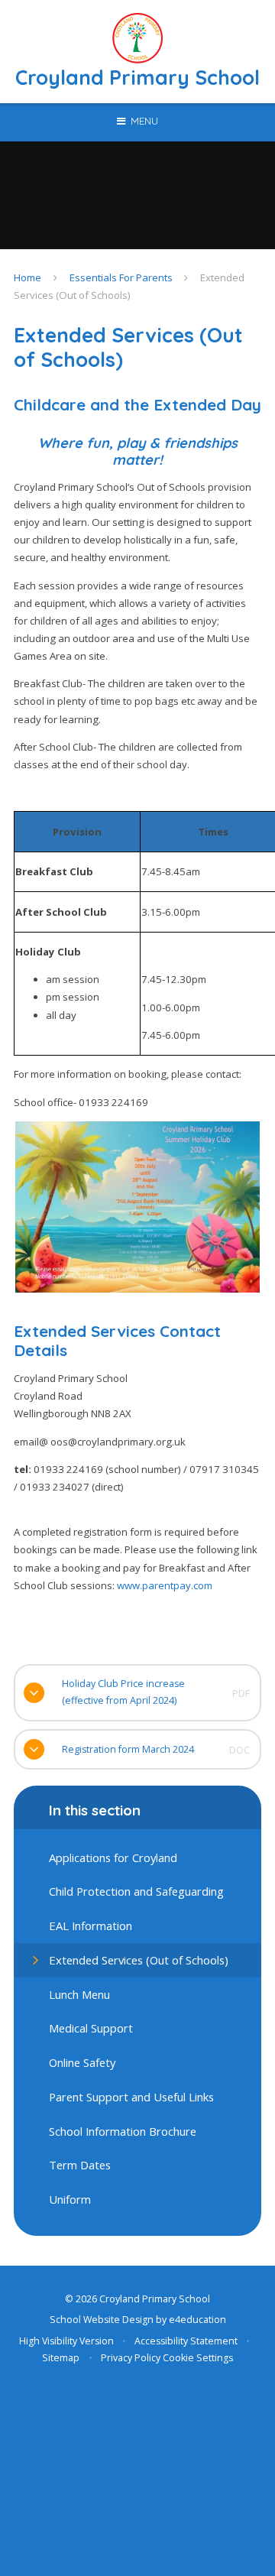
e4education (197, 2320)
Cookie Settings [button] (198, 2358)
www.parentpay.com (165, 1585)
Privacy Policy (131, 2358)
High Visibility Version (66, 2341)
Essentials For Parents (121, 277)
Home (27, 277)
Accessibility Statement (186, 2341)
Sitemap (61, 2358)
